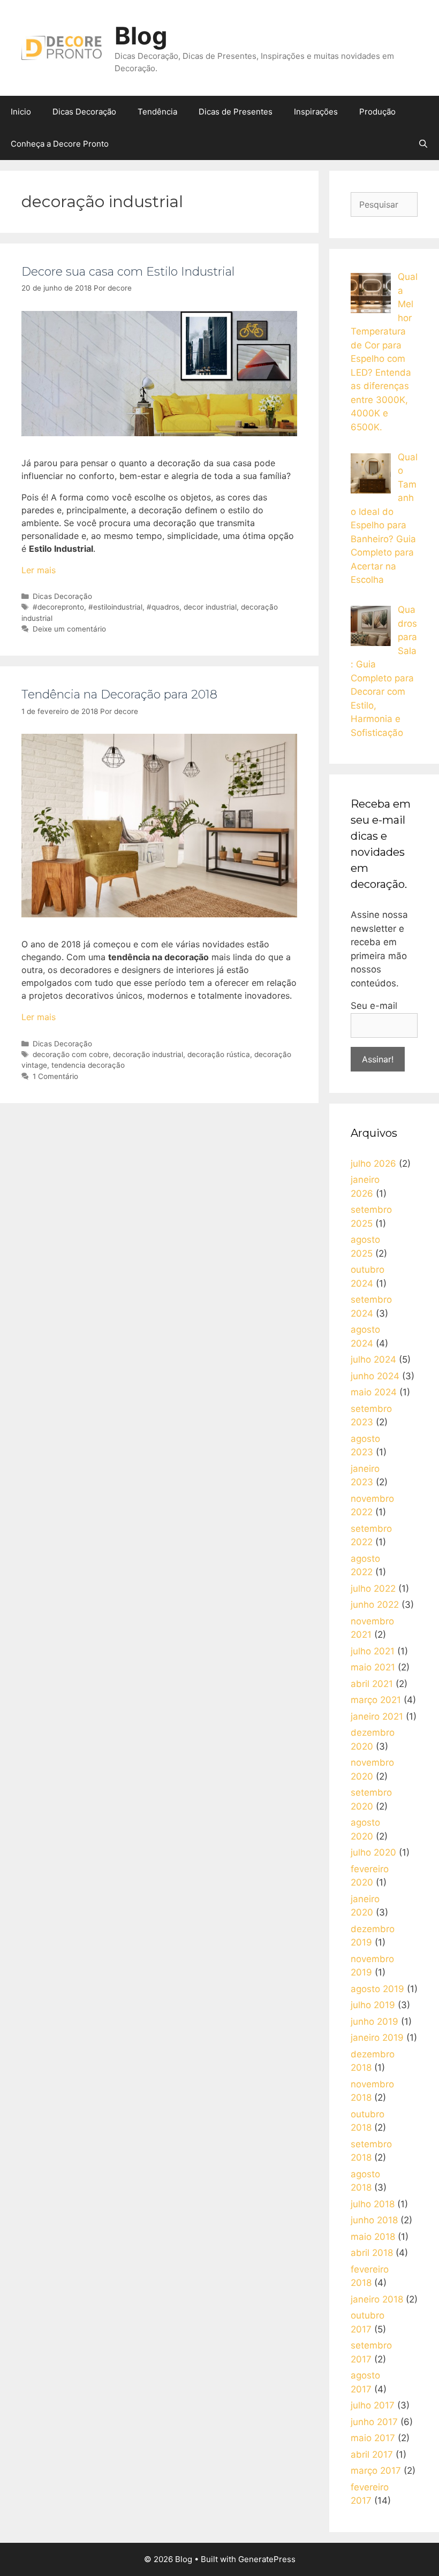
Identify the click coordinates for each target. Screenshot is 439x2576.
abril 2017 (372, 2455)
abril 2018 (372, 2253)
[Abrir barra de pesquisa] (423, 144)
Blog (141, 36)
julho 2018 (373, 2204)
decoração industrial (148, 1054)
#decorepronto (58, 607)
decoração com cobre (71, 1054)
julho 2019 (373, 2005)
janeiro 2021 (377, 1716)
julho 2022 (373, 1589)
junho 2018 (374, 2220)
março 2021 (376, 1700)
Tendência (157, 112)
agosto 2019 (377, 1989)
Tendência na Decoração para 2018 (119, 694)
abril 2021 (372, 1684)
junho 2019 (374, 2022)
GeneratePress (267, 2559)
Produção (377, 112)
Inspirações (316, 112)
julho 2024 (373, 1359)
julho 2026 (373, 1164)
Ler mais (39, 570)
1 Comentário (55, 1076)
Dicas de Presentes (236, 112)
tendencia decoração (88, 1065)
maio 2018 (373, 2237)
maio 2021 (373, 1667)
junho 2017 (374, 2422)
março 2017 (376, 2471)
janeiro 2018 (377, 2299)
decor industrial (210, 607)
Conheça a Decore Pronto (60, 144)
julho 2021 (373, 1651)
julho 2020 (373, 1852)
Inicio (21, 112)
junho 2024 (375, 1376)
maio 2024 (374, 1392)
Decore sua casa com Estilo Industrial (128, 272)
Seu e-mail (374, 1006)
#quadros (163, 607)
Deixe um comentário (69, 629)
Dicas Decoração (84, 112)
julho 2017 (373, 2405)
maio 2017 (373, 2438)
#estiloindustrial (115, 607)
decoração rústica (219, 1054)
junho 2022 (375, 1605)
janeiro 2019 (377, 2038)
